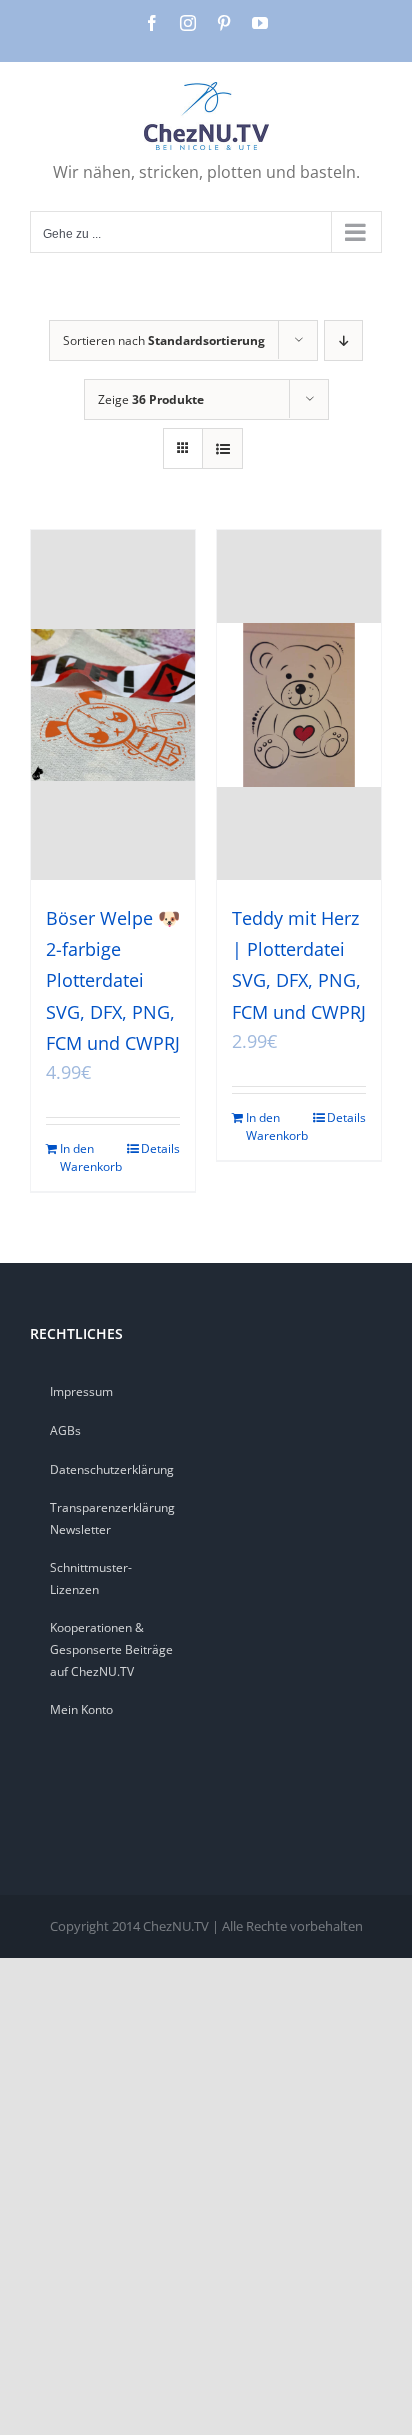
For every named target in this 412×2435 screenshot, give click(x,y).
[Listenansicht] (222, 448)
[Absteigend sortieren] (343, 340)
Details (160, 1148)
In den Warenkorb (86, 1157)
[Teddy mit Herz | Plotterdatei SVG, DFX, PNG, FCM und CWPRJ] (299, 705)
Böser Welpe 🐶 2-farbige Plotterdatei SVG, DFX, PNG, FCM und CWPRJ (113, 980)
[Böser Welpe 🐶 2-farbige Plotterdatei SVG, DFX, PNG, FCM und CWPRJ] (113, 705)
